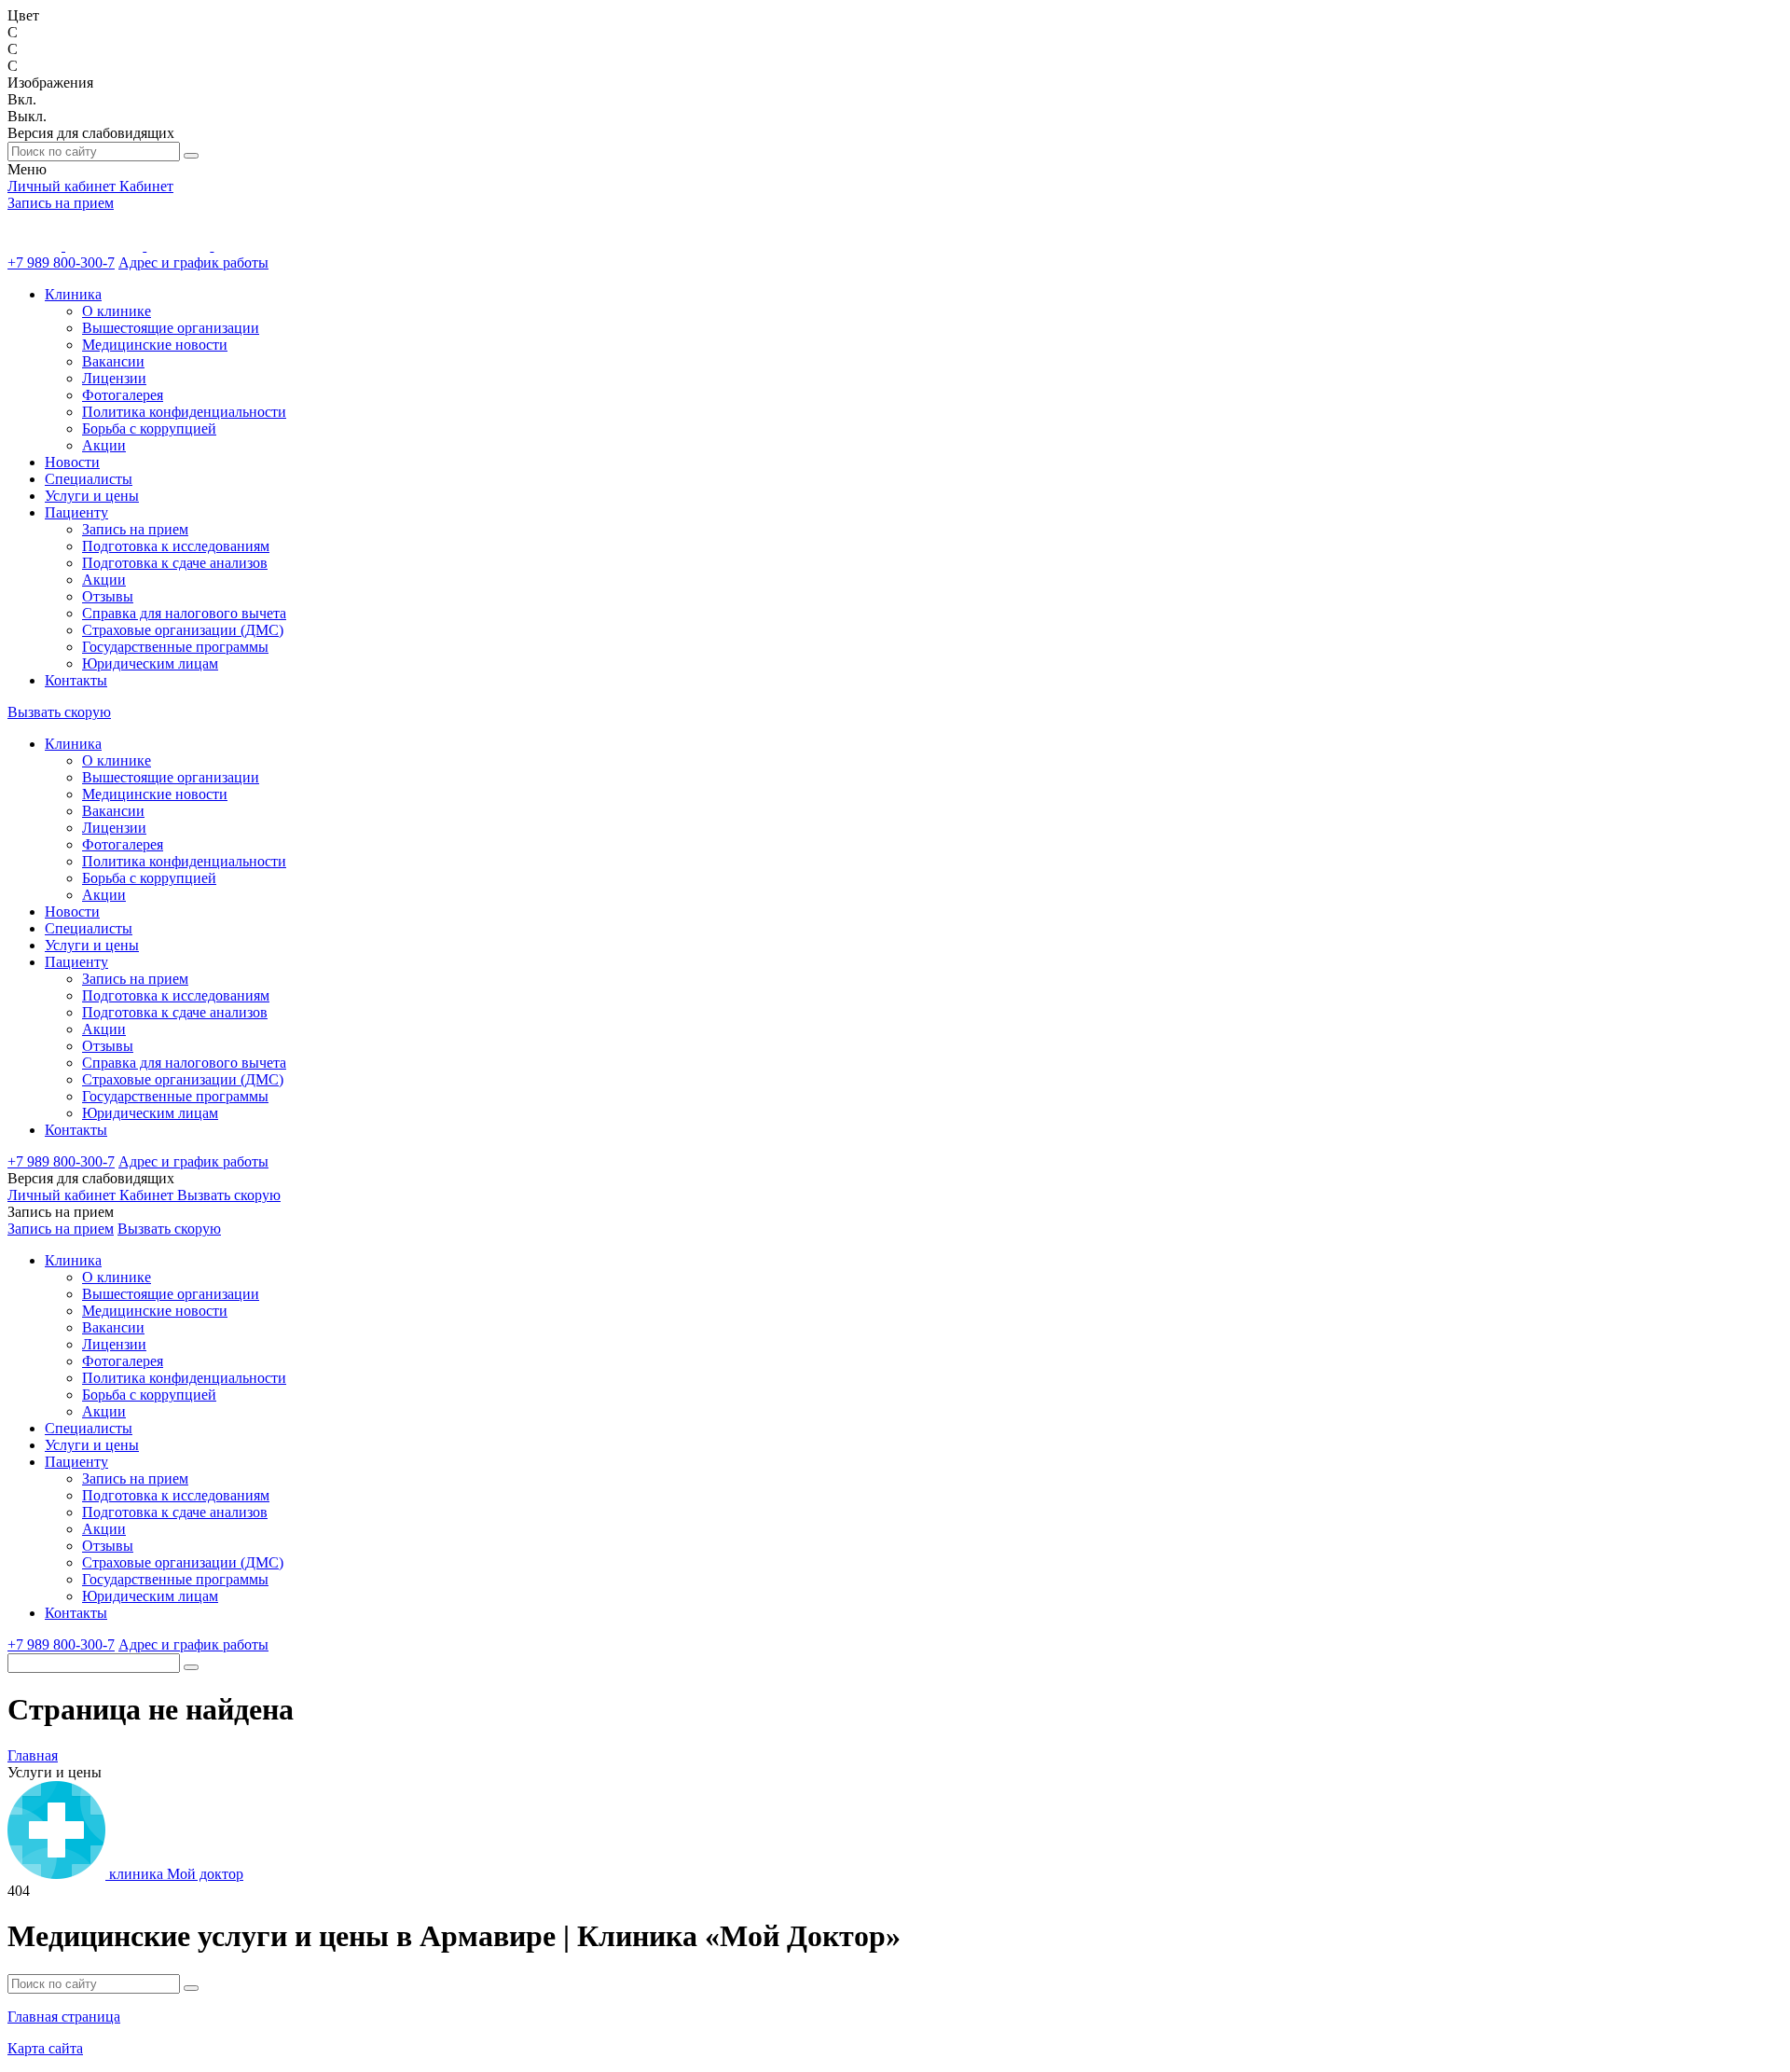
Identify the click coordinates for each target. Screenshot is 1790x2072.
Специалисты (89, 479)
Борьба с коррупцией (149, 428)
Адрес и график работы (193, 262)
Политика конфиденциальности (184, 412)
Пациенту (76, 512)
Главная (33, 1755)
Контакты (76, 680)
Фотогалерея (123, 395)
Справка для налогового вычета (184, 613)
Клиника (73, 294)
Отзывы (108, 596)
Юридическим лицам (150, 663)
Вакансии (113, 361)
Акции (104, 445)
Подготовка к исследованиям (176, 546)
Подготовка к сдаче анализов (175, 563)
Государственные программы (175, 647)
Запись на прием (61, 203)
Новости (72, 462)
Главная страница (64, 2017)
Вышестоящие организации (171, 328)
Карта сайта (45, 2048)
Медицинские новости (155, 345)
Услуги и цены (92, 496)
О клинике (117, 311)
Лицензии (114, 378)
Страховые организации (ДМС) (183, 630)
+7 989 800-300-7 (61, 262)
